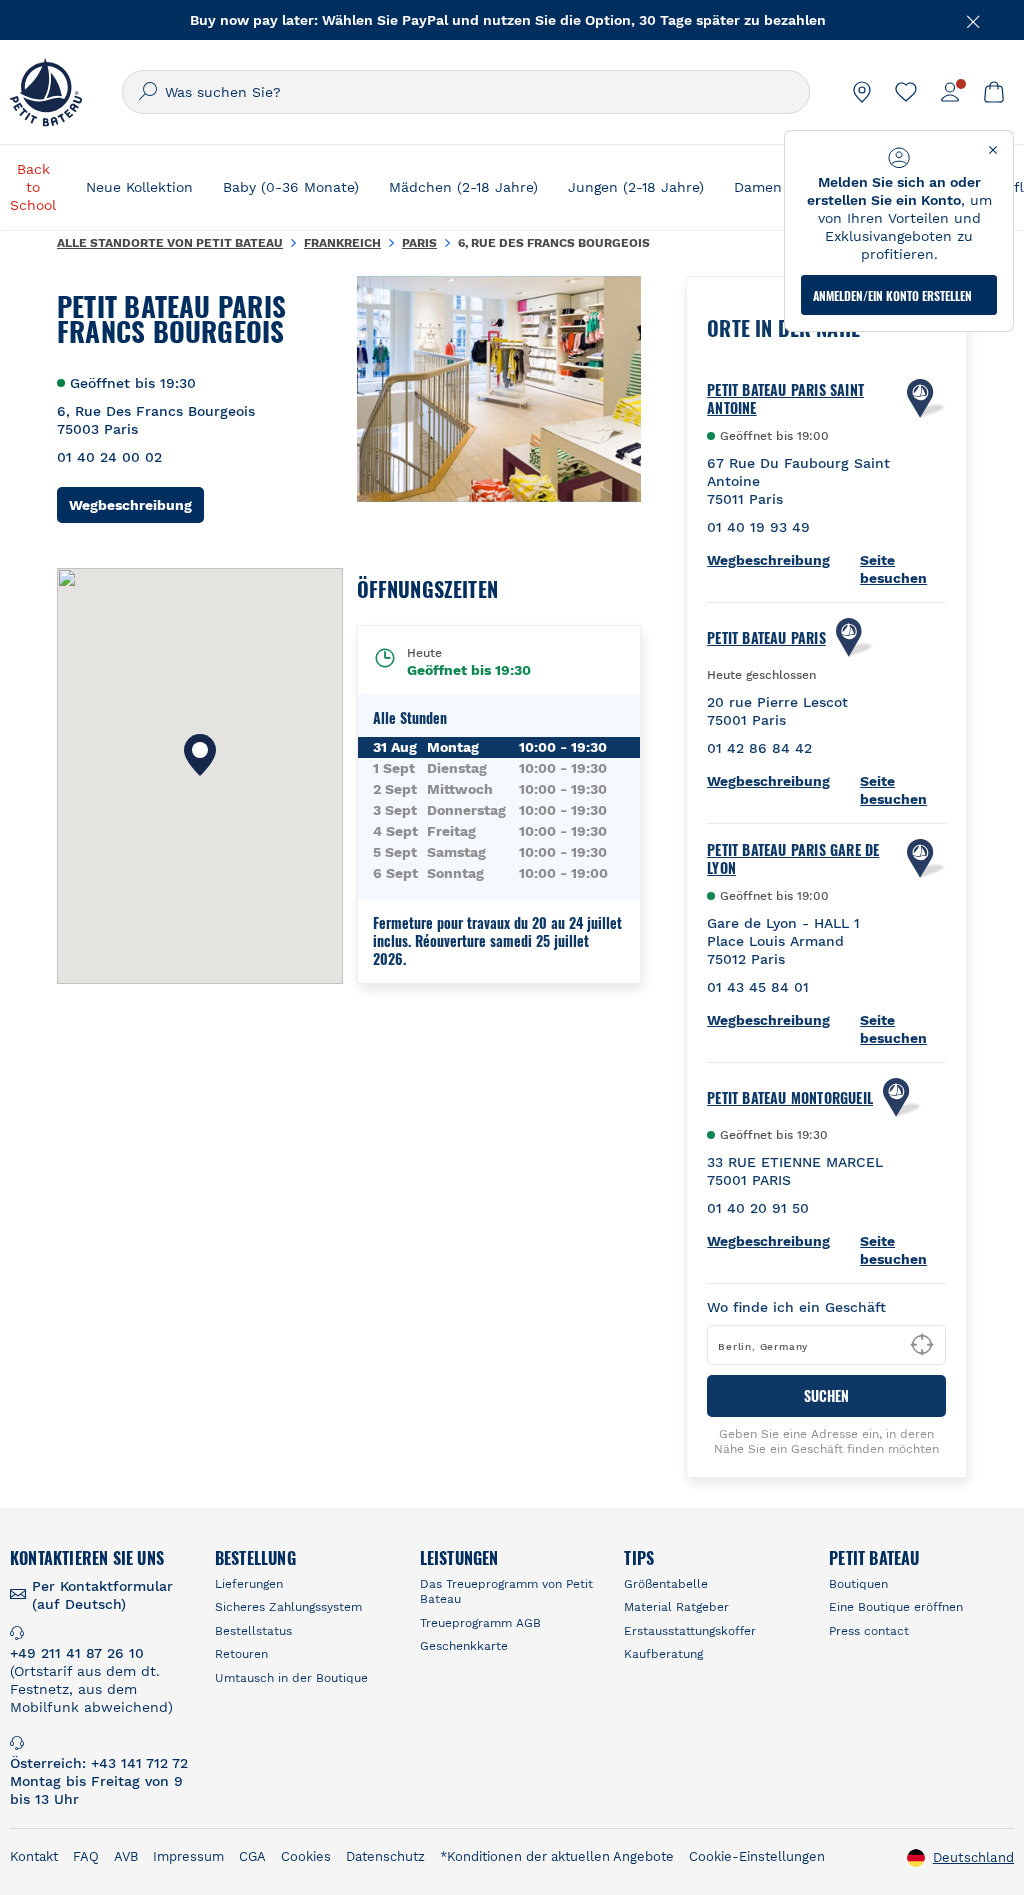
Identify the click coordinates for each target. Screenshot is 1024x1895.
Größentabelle (666, 1584)
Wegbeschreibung (136, 504)
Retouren (241, 1654)
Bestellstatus (253, 1631)
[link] (862, 92)
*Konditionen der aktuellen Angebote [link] (557, 1856)
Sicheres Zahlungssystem (288, 1607)
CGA (252, 1856)
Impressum (188, 1856)
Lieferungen (249, 1584)
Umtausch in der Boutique (291, 1678)
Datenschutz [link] (385, 1856)
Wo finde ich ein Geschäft (796, 1307)
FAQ (86, 1856)
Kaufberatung (663, 1654)
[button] (200, 755)
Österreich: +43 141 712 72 (99, 1763)
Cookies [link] (306, 1856)
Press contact (869, 1631)
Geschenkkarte (464, 1646)
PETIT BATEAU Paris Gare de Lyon (793, 859)
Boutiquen (858, 1584)
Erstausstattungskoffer (690, 1631)
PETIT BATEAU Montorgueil (790, 1098)
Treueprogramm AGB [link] (480, 1623)
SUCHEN (826, 1395)
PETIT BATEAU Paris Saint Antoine (785, 399)
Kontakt (34, 1856)
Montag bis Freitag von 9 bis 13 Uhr (96, 1790)
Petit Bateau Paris (766, 638)
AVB (126, 1856)
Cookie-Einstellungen (757, 1856)
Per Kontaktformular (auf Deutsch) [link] (102, 1595)
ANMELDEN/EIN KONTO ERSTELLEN (892, 295)
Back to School (33, 187)
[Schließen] (974, 20)
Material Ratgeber (676, 1607)
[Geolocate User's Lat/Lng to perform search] (922, 1345)
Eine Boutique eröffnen (896, 1607)
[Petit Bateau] (46, 92)
